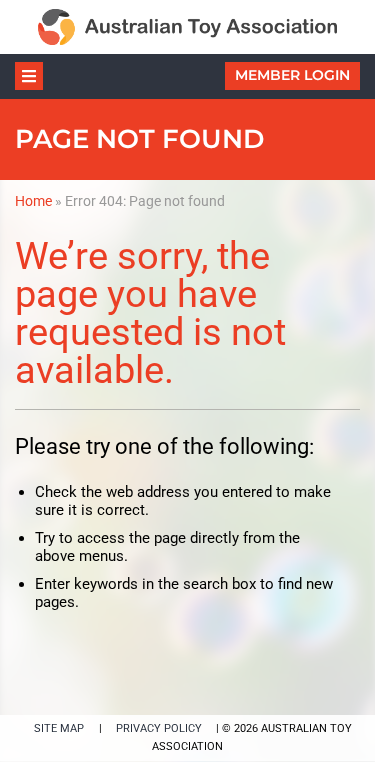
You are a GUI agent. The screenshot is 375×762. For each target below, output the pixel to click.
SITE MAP (59, 728)
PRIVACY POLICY (159, 728)
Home (33, 201)
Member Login (292, 75)
